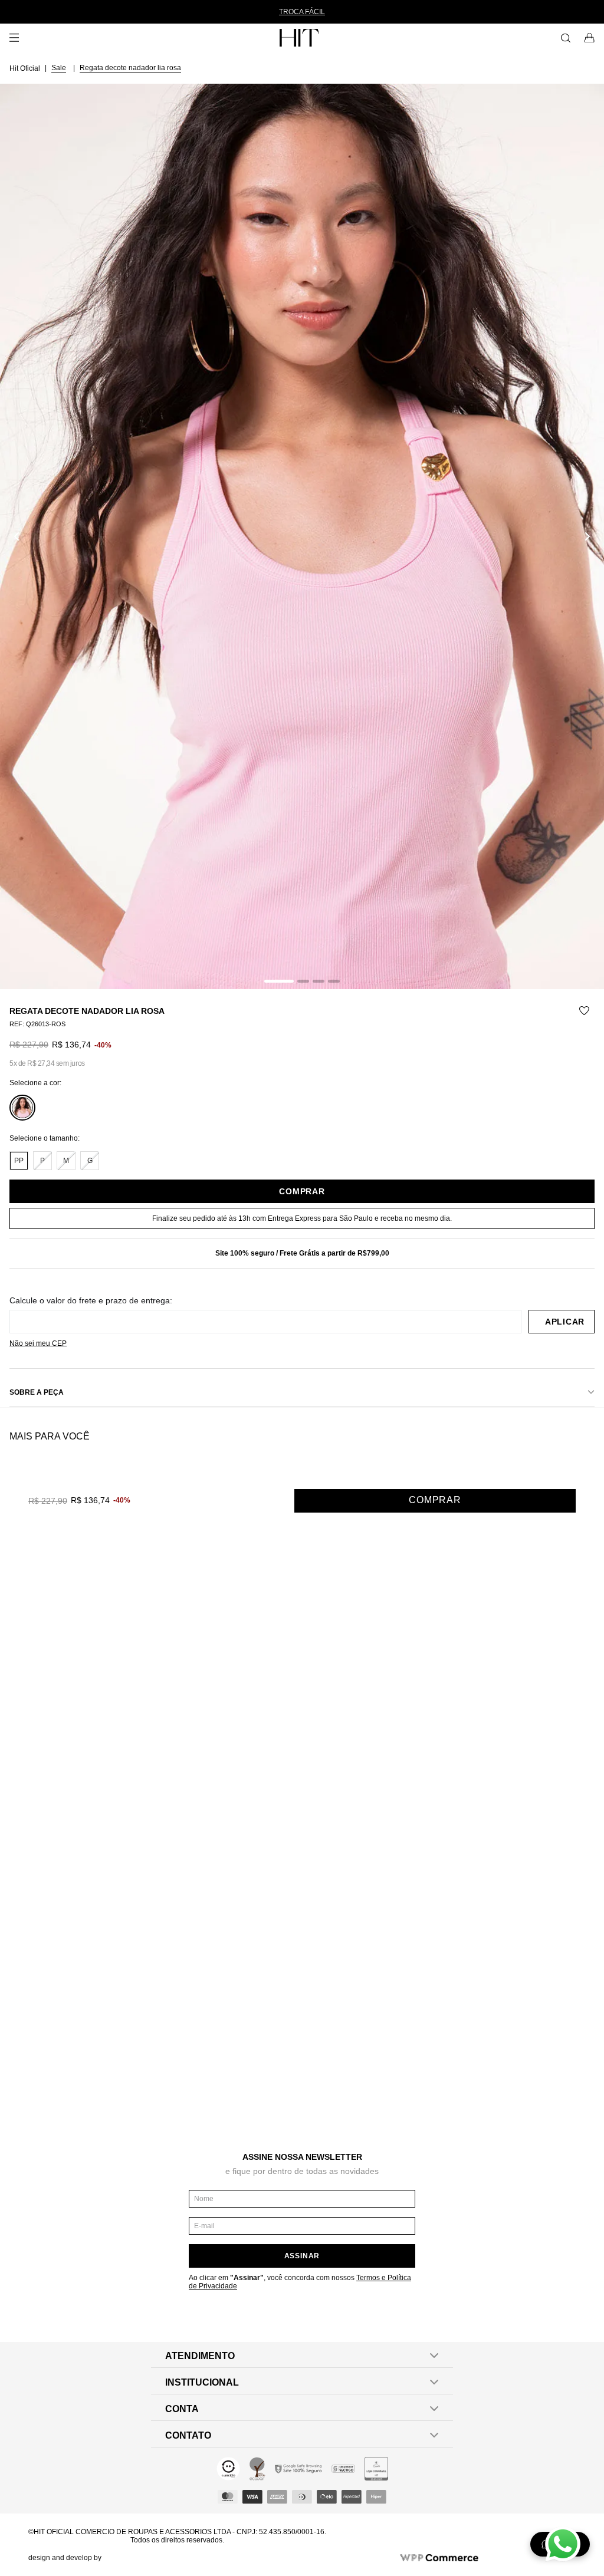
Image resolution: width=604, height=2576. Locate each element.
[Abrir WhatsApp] (563, 2544)
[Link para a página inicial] (26, 68)
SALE (59, 68)
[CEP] (265, 1315)
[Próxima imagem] (587, 536)
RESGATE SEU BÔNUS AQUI (331, 12)
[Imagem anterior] (17, 536)
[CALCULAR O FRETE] (562, 1322)
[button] (302, 536)
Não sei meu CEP (38, 1343)
